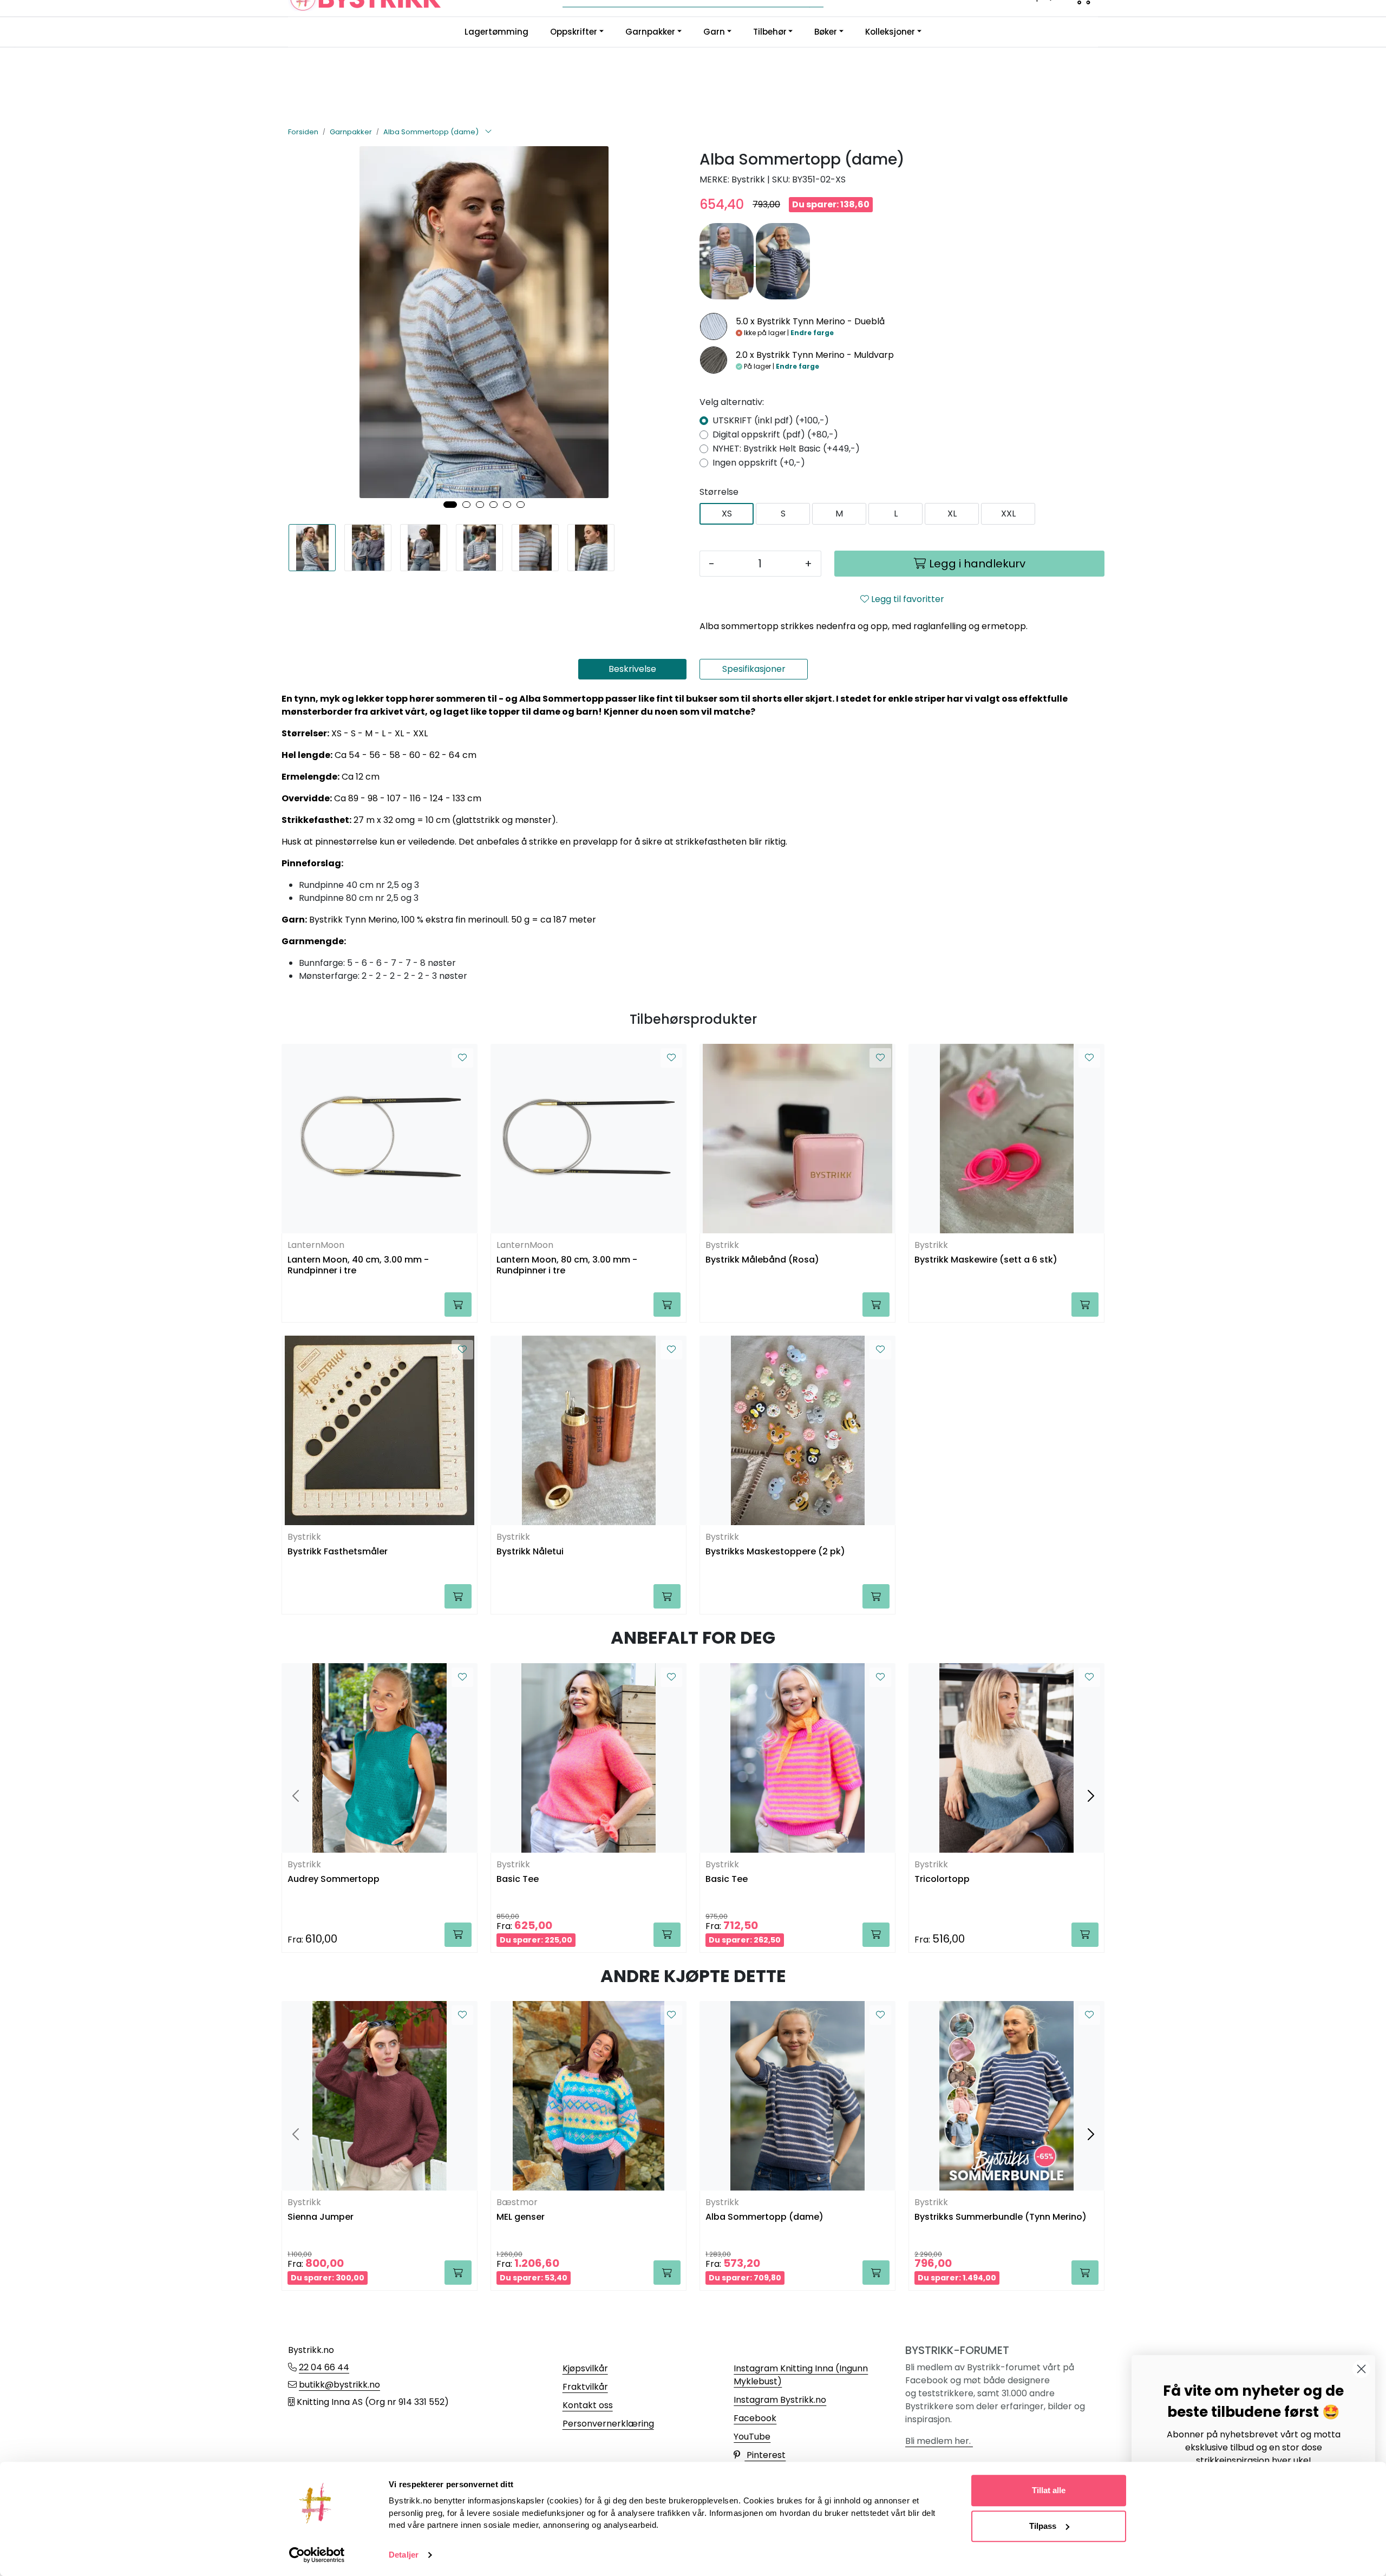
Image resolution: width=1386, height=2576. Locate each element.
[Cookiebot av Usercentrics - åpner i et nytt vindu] (317, 2555)
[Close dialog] (1361, 2369)
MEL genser (521, 2217)
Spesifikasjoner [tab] (754, 669)
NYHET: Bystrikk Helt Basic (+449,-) (786, 449)
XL (952, 514)
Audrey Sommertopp (334, 1879)
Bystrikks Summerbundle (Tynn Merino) (1001, 2217)
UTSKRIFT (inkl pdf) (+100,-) (771, 420)
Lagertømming (496, 32)
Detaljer (404, 2555)
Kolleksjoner (890, 32)
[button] (450, 505)
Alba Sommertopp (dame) (764, 2217)
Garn (714, 32)
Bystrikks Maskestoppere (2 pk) (775, 1552)
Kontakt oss (588, 2405)
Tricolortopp (942, 1879)
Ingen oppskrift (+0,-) (759, 463)
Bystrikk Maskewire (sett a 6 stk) (986, 1260)
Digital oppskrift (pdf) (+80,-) (775, 434)
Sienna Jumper (321, 2217)
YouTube (752, 2437)
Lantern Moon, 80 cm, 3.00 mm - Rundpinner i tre (567, 1265)
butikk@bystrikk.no (339, 2385)
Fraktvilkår (585, 2387)
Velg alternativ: (732, 402)
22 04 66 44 (324, 2367)
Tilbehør (770, 32)
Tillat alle (1049, 2490)
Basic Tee (518, 1879)
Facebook (755, 2418)
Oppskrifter (574, 32)
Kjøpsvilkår (585, 2368)
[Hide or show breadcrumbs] (488, 132)
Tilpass (1043, 2526)
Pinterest (765, 2455)
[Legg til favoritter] (462, 1058)
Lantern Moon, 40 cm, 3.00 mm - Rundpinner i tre (358, 1265)
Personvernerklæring (608, 2424)
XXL (1008, 514)
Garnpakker (650, 32)
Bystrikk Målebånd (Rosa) (762, 1260)
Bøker (826, 32)
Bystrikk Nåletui (530, 1552)
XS (727, 514)
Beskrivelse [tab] (632, 669)
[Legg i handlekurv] (458, 1305)
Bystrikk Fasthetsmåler (338, 1552)
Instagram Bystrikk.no (780, 2400)
